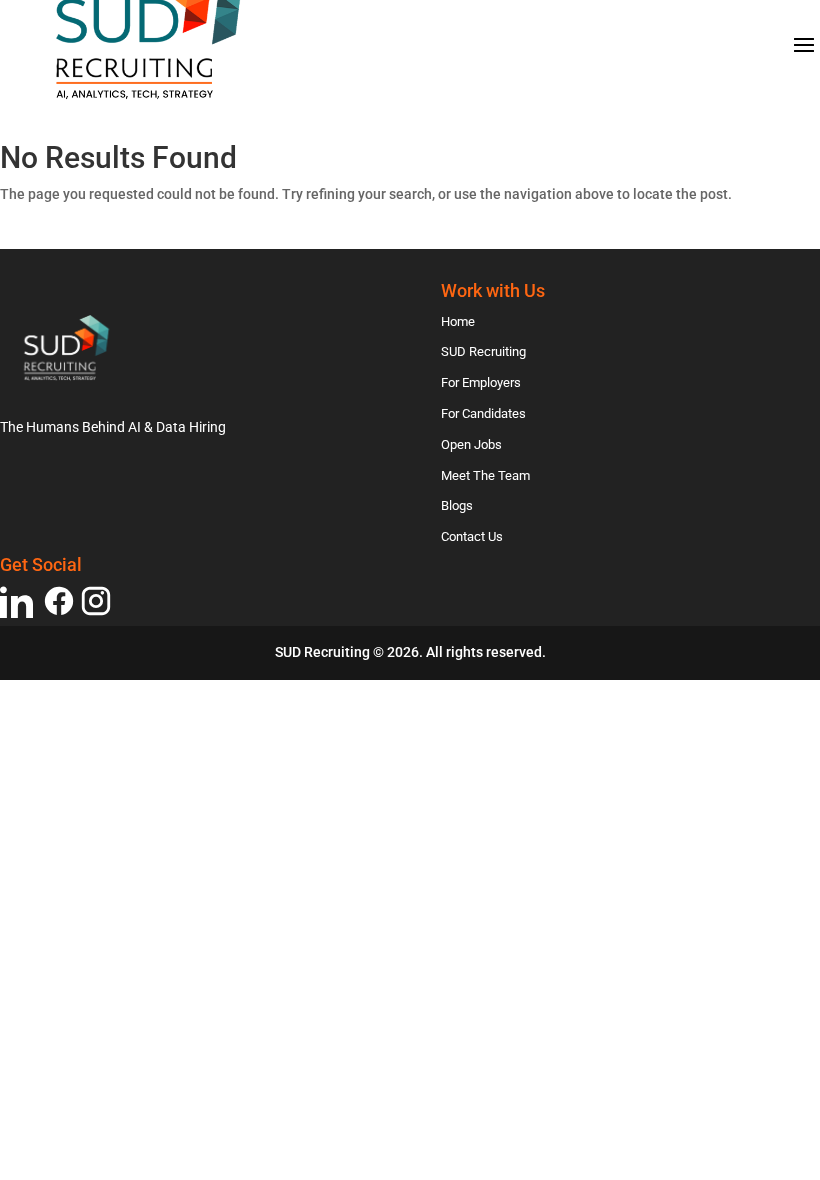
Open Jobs (471, 444)
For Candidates (483, 413)
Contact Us (472, 536)
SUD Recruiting (483, 351)
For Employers (481, 382)
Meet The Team (485, 475)
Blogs (457, 505)
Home (458, 321)
